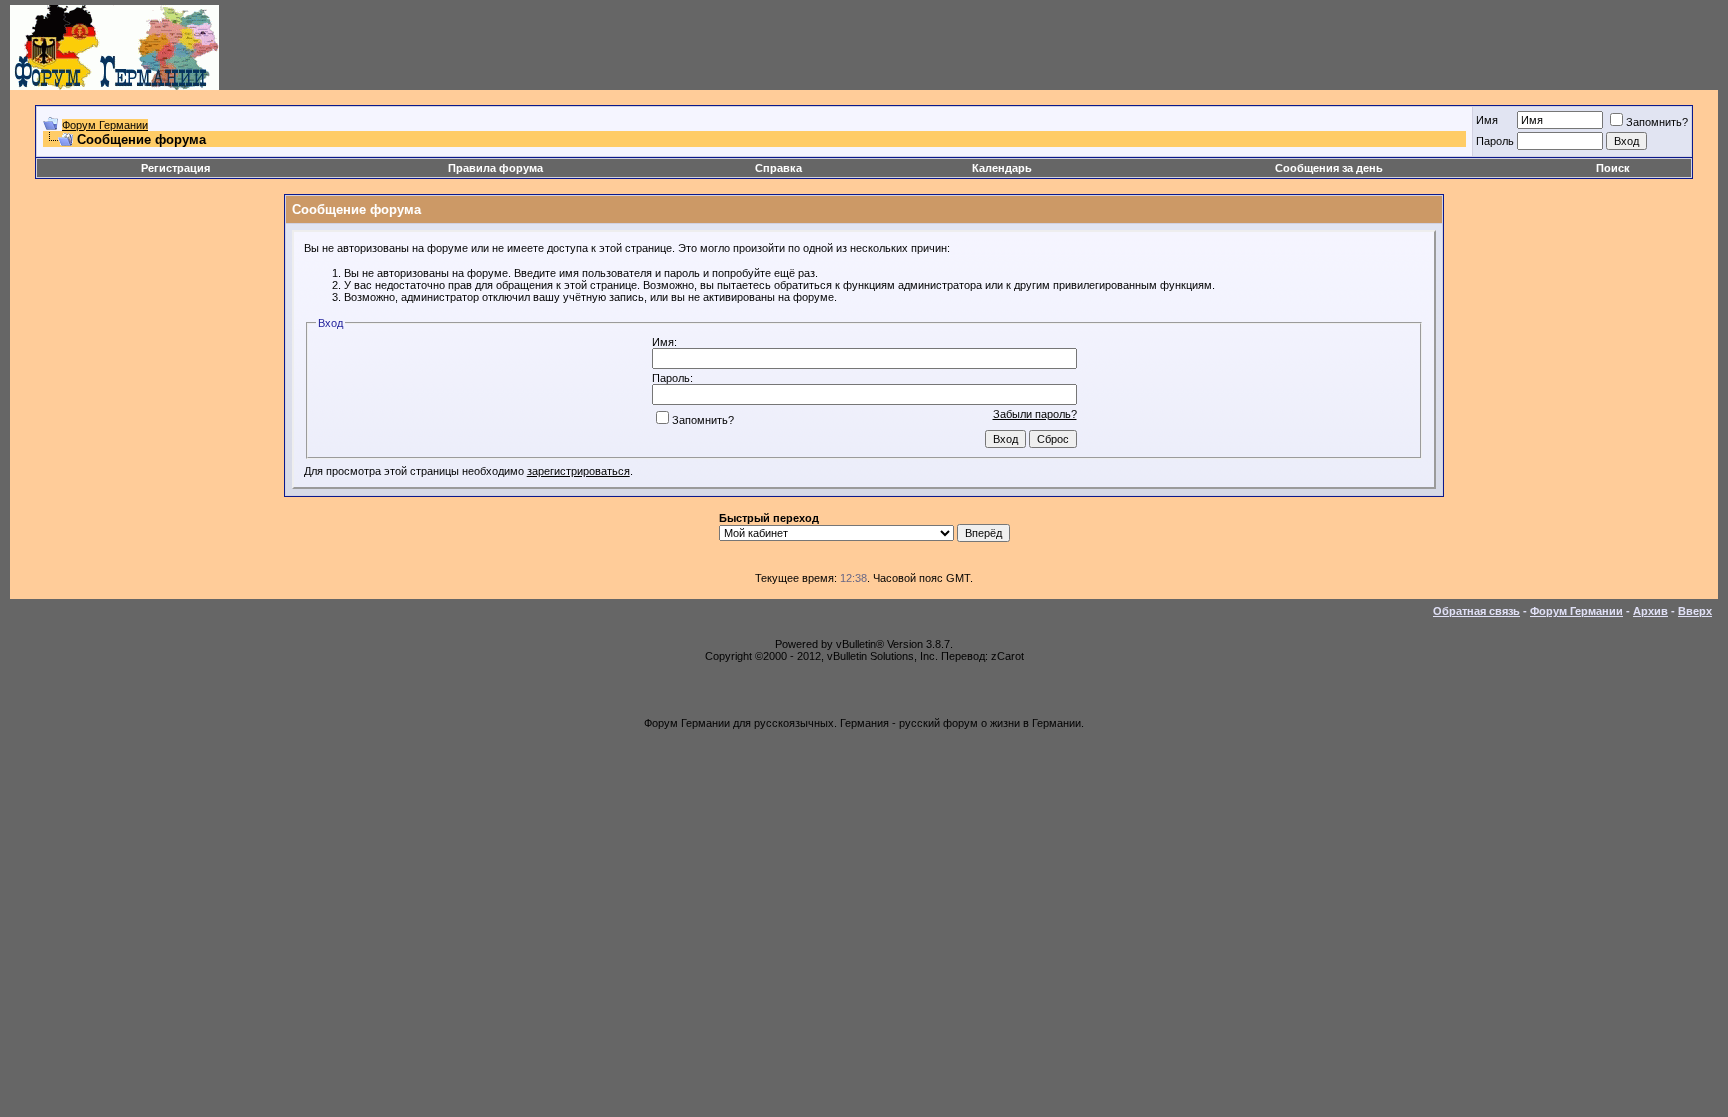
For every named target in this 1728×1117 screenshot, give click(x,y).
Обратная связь (1476, 611)
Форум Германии (105, 125)
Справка (778, 168)
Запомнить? (1657, 122)
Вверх (1695, 611)
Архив (1650, 611)
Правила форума (495, 168)
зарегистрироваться (578, 471)
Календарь (1002, 168)
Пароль (1495, 141)
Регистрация (175, 168)
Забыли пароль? (1035, 414)
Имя (1487, 120)
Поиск (1613, 168)
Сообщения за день (1329, 168)
